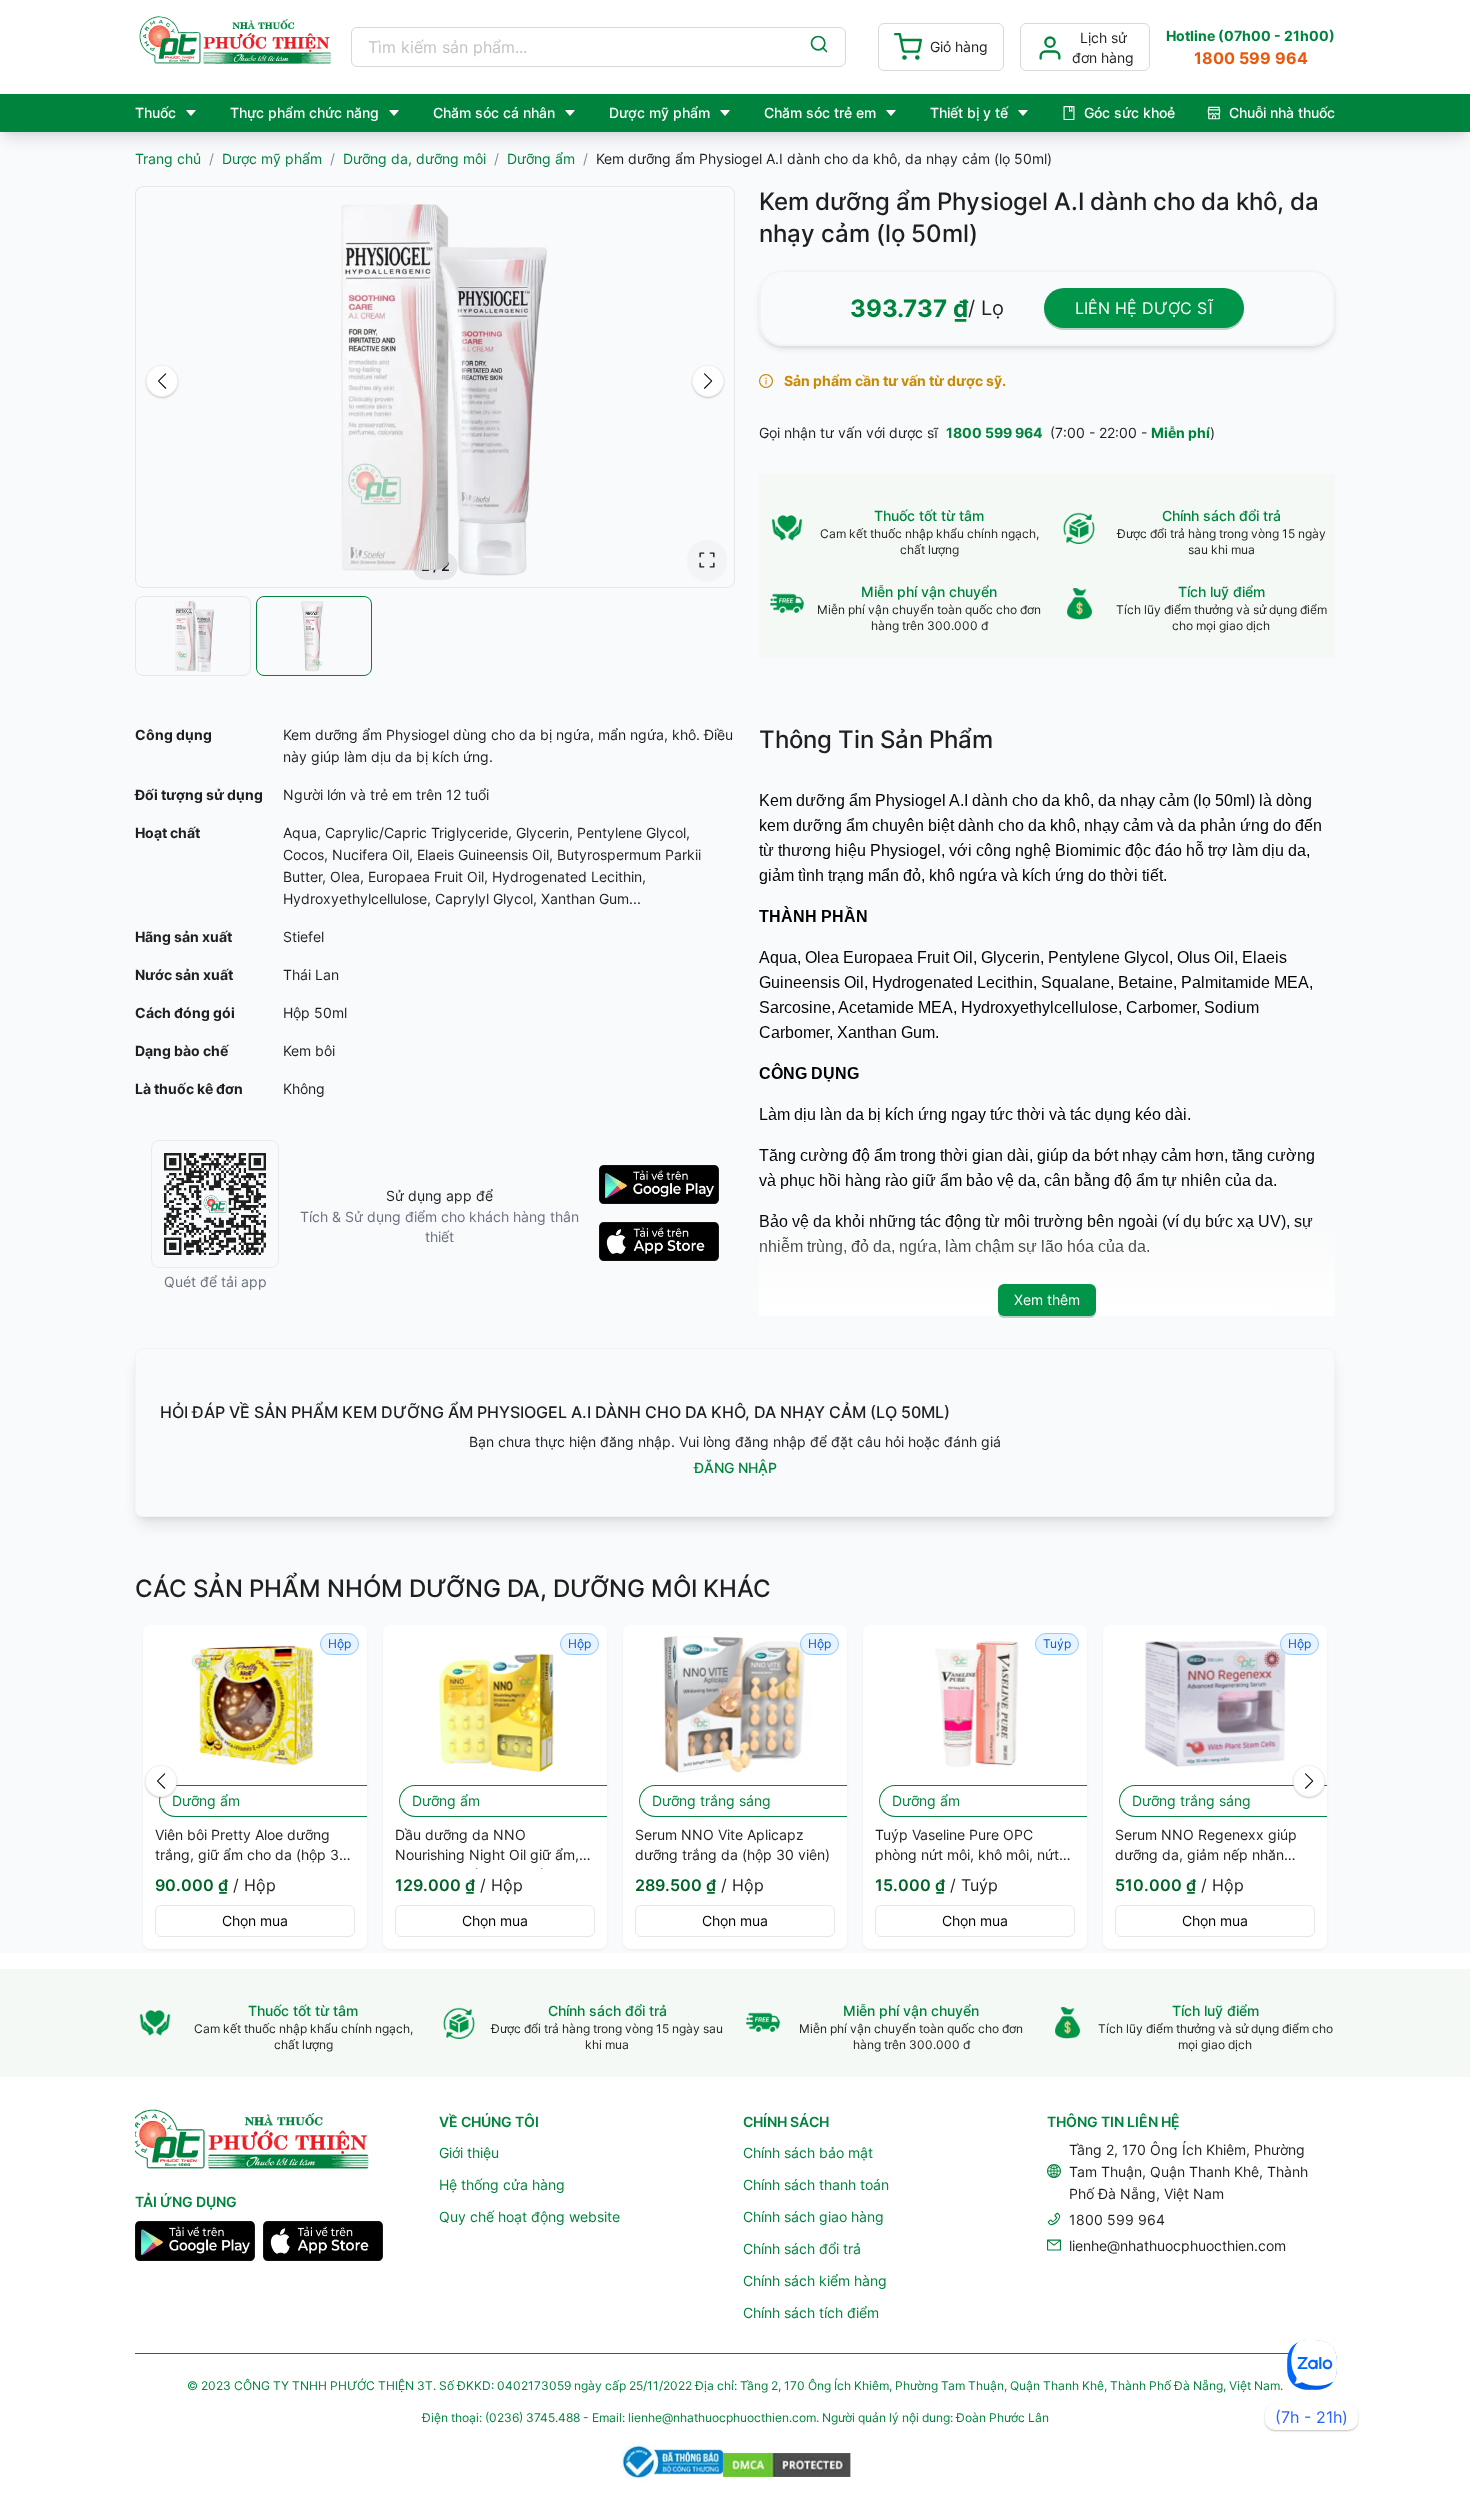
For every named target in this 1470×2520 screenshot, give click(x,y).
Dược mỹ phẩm (272, 158)
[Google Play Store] (195, 2244)
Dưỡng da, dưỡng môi (414, 158)
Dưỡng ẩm (541, 158)
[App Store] (323, 2244)
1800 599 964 (994, 432)
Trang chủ (168, 158)
